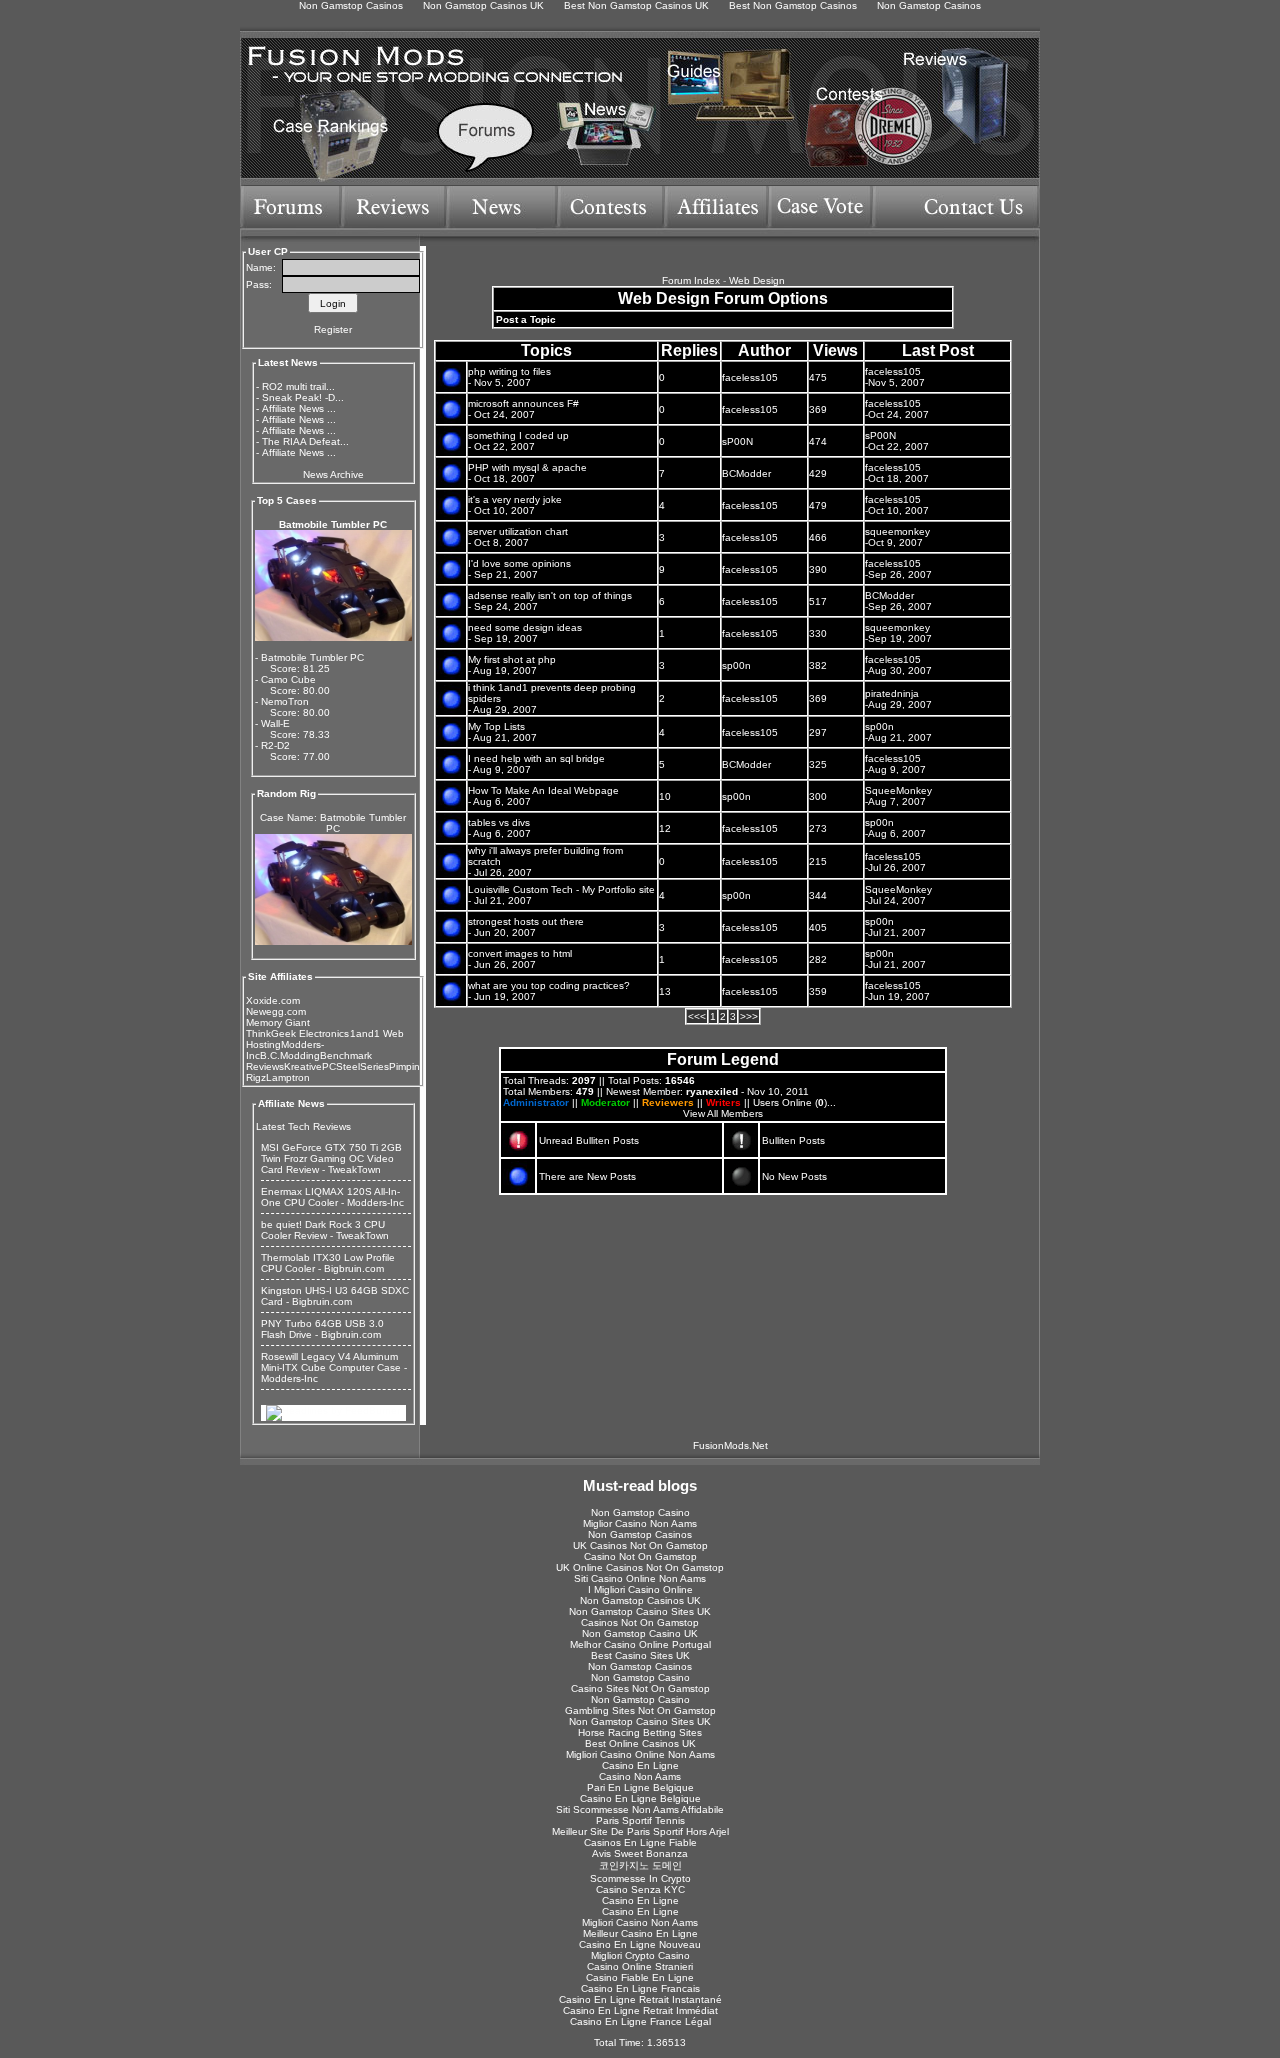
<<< (697, 1016)
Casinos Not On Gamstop (640, 1622)
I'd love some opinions (519, 563)
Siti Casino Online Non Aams (640, 1578)
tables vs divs (499, 822)
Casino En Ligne (640, 1765)
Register (333, 329)
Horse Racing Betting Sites (640, 1732)
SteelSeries (362, 1066)
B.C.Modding (290, 1055)
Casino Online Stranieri (640, 1966)
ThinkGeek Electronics (297, 1033)
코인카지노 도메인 (640, 1865)
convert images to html (520, 953)
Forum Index (691, 280)
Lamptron (288, 1077)
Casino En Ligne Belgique (640, 1798)
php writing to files (509, 371)
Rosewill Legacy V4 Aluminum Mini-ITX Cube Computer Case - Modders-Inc (334, 1367)
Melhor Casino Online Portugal (640, 1644)
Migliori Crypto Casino (640, 1955)
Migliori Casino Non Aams (640, 1922)
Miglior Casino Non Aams (640, 1523)
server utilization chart (518, 531)
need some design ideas (525, 627)
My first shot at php (512, 659)
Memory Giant (278, 1022)
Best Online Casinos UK (640, 1743)
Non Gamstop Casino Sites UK (640, 1611)
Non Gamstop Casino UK (640, 1633)
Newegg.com (276, 1011)
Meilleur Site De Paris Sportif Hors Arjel (640, 1831)
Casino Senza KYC (640, 1889)
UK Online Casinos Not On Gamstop (640, 1567)
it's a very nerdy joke (515, 499)
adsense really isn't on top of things (550, 595)
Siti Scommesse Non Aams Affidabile (640, 1809)
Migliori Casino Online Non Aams (640, 1754)
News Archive (333, 474)
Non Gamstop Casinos (640, 1534)
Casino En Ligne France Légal (640, 2021)
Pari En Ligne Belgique (640, 1787)
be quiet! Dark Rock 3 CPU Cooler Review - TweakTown (325, 1230)
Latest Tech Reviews (303, 1126)
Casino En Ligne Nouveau (640, 1944)
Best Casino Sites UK (640, 1655)
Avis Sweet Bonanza (640, 1853)
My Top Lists (496, 726)
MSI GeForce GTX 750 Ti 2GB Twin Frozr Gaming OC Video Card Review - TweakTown (331, 1158)
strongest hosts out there (526, 921)
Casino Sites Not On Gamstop (640, 1688)
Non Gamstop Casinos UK (640, 1600)
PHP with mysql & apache (527, 467)
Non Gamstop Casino (640, 1512)
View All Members (723, 1113)
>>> (749, 1016)
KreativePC (310, 1066)
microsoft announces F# (523, 403)
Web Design (757, 280)
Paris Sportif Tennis (640, 1820)
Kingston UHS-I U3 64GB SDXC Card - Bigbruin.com (335, 1296)
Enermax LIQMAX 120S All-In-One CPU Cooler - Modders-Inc (332, 1197)
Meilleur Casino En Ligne (640, 1933)
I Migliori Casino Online (640, 1589)
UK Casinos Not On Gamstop (640, 1545)
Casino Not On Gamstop (640, 1556)
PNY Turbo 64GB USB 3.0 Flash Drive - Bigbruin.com (322, 1329)
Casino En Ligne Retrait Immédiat (640, 2010)
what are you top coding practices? (549, 985)
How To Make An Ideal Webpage (543, 790)
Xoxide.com (273, 1000)
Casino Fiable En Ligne (640, 1977)
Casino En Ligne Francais (640, 1988)
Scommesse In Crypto (640, 1878)
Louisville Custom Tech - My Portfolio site (561, 889)
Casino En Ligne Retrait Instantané (640, 1999)
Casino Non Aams (640, 1776)
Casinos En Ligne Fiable (640, 1842)
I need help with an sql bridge (536, 758)
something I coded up (518, 435)
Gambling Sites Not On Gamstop (640, 1710)
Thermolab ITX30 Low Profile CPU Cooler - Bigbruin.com (328, 1263)
